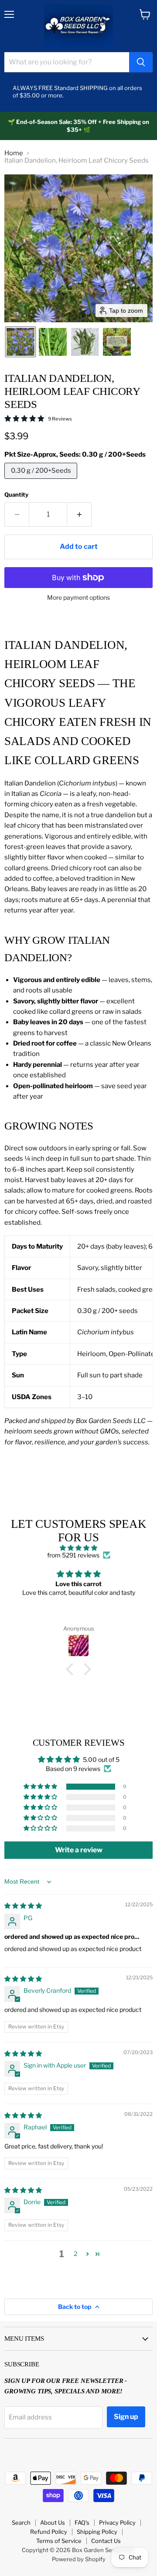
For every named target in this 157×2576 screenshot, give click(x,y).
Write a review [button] (79, 1850)
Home (14, 153)
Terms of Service (59, 2541)
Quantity (16, 495)
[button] (20, 342)
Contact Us (106, 2541)
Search (21, 2523)
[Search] (141, 62)
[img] (78, 1548)
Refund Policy (49, 2532)
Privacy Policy (117, 2523)
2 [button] (75, 2254)
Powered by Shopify (79, 2559)
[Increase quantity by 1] (79, 515)
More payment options (78, 598)
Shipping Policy (97, 2532)
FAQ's (82, 2523)
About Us (53, 2523)
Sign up (126, 2417)
